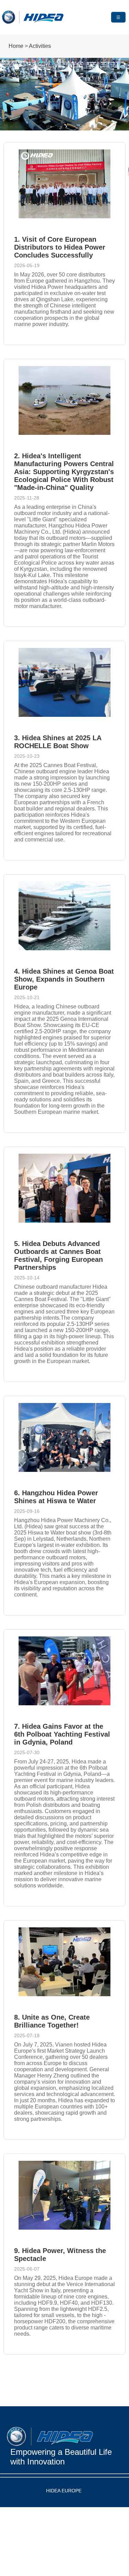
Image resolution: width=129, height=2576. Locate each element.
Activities (40, 46)
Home (16, 46)
